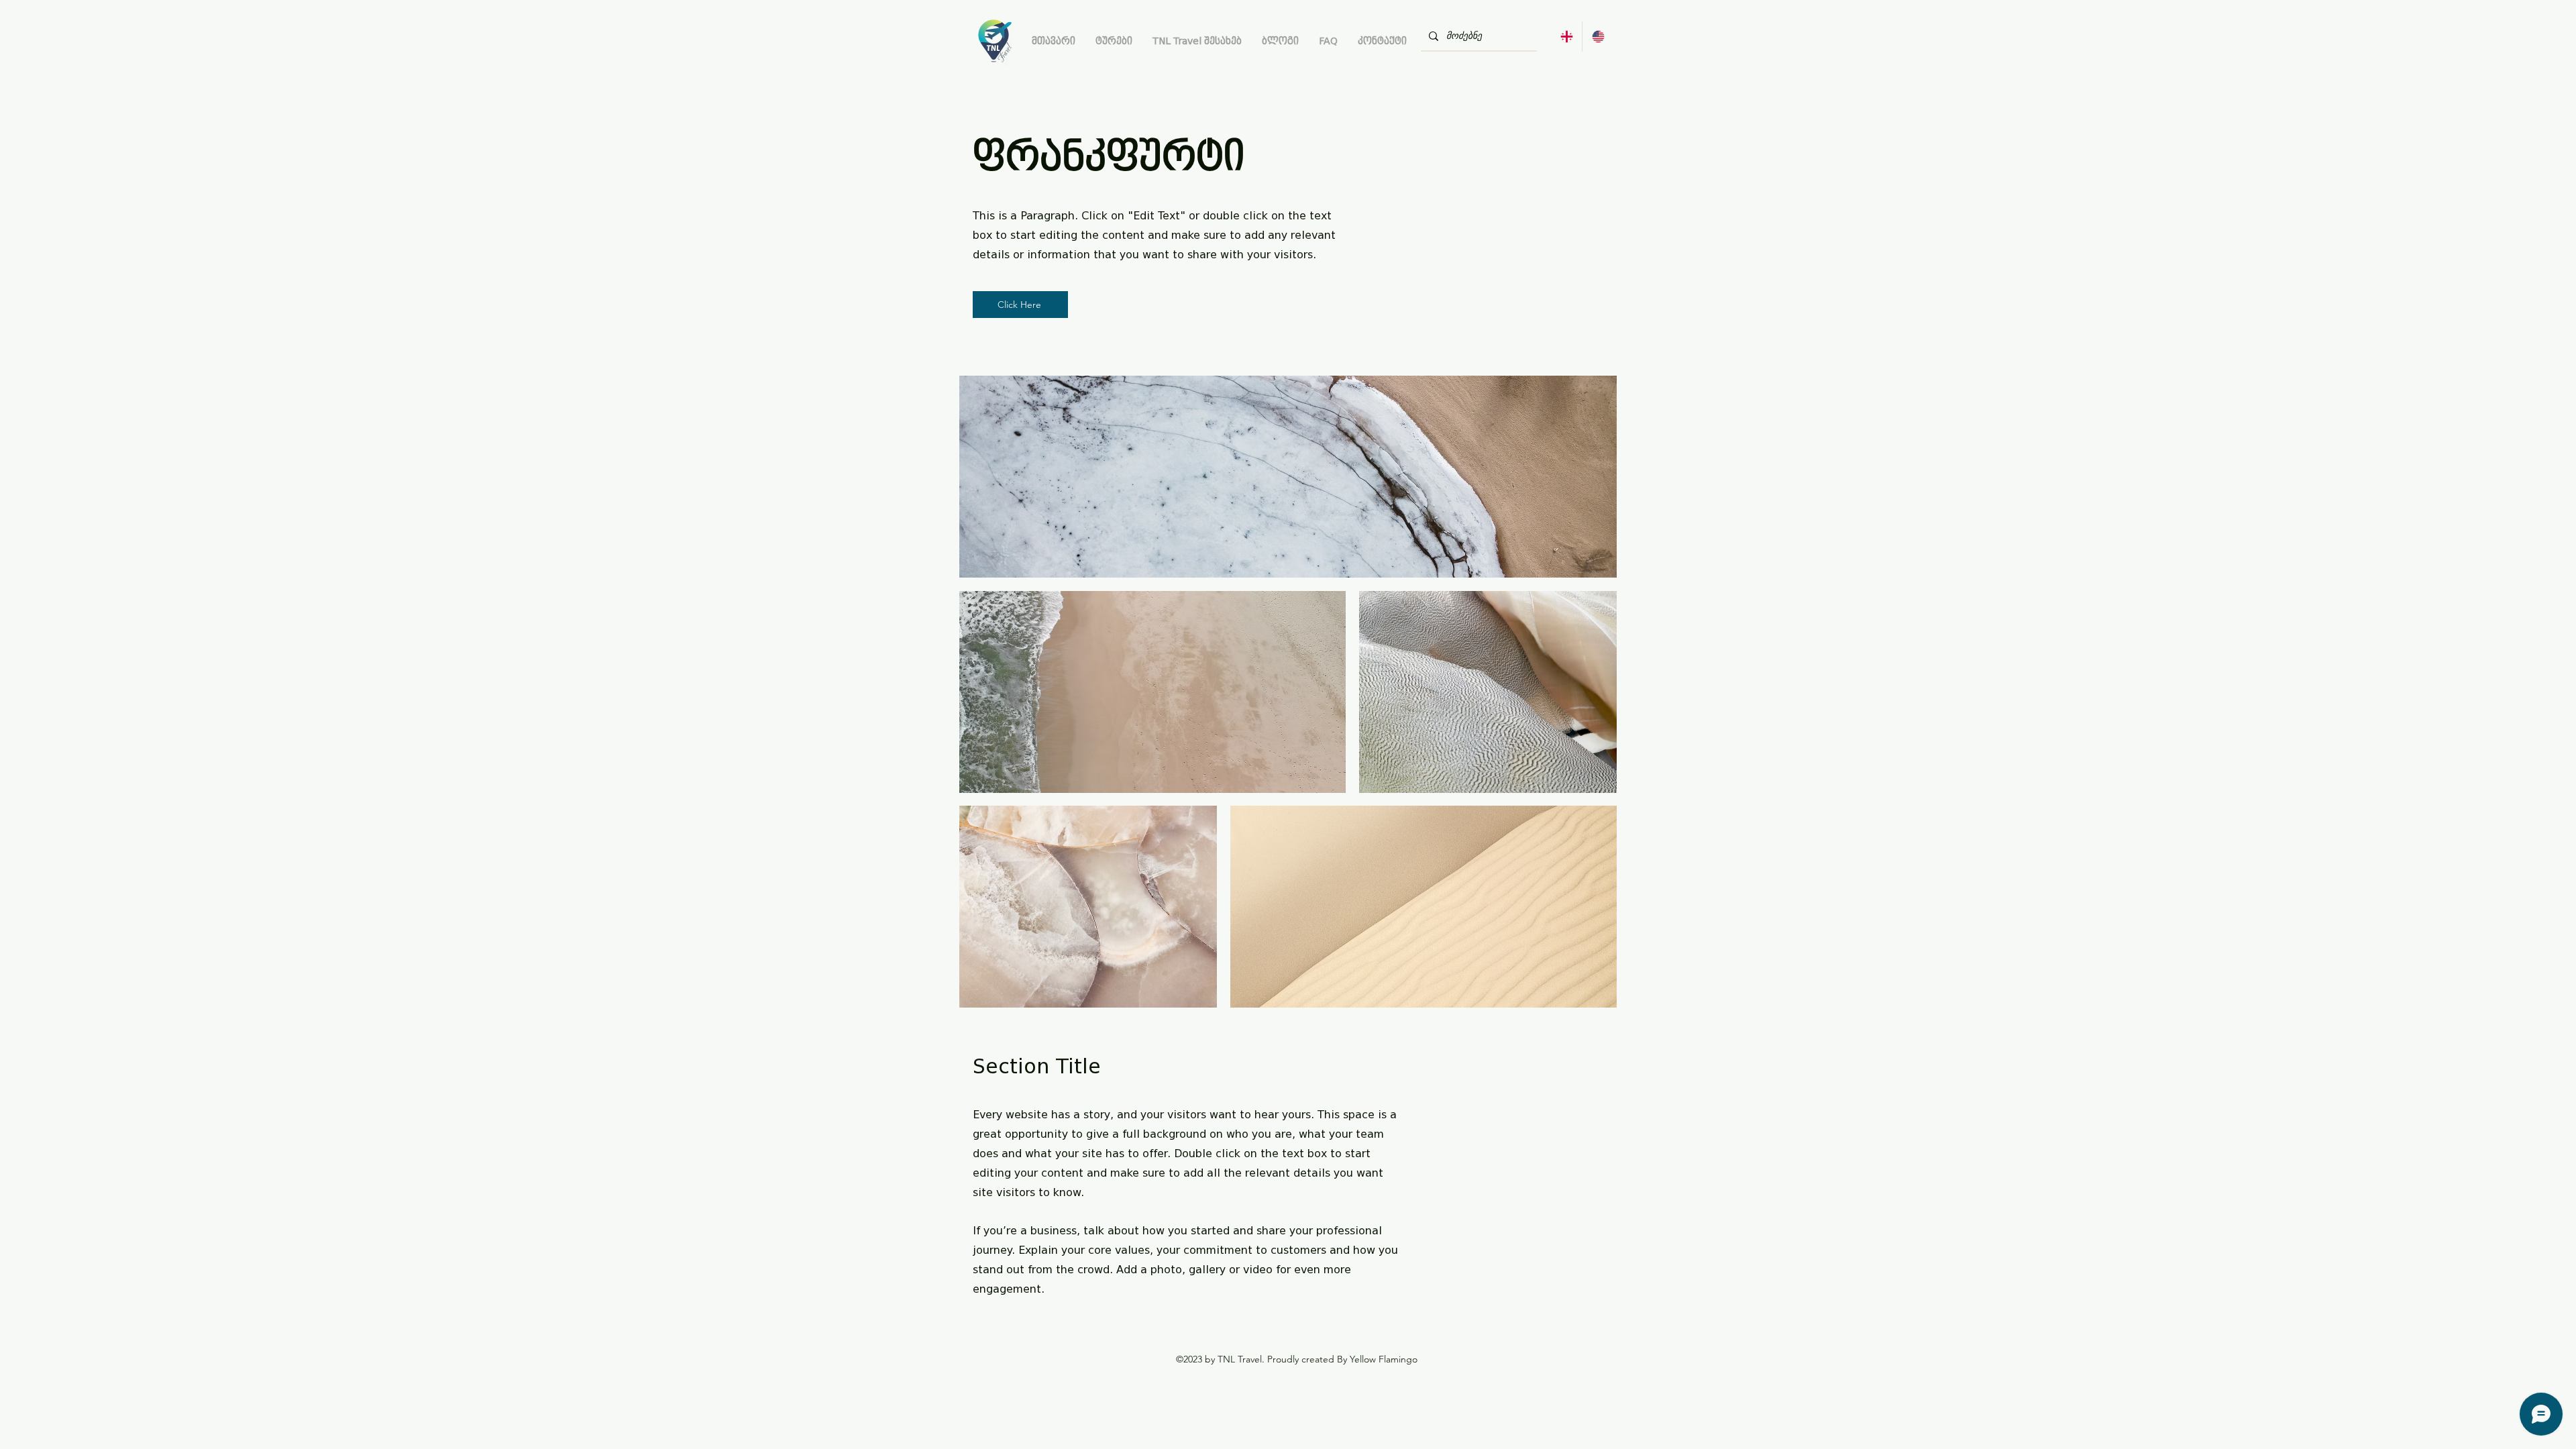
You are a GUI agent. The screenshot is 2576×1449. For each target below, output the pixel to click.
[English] (1598, 37)
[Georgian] (1566, 37)
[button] (1114, 41)
